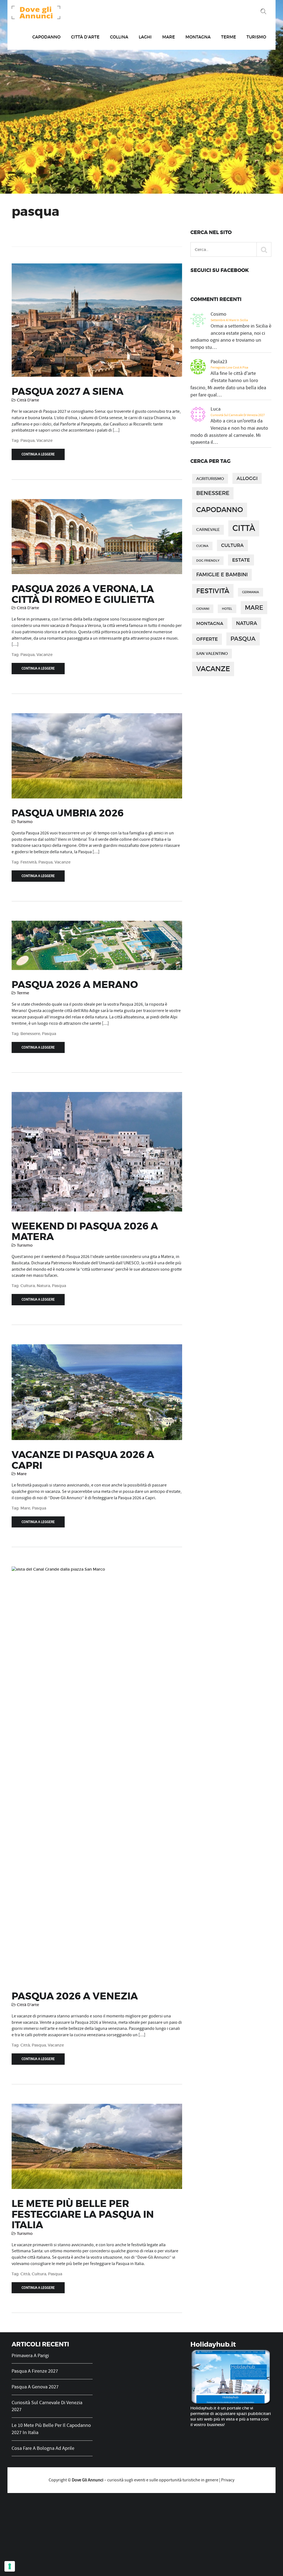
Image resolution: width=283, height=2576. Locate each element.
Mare (169, 37)
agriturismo (210, 479)
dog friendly (208, 561)
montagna (210, 623)
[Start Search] (264, 249)
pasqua (27, 440)
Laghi (145, 37)
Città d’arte (85, 37)
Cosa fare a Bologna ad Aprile (43, 2448)
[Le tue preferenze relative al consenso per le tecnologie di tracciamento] (10, 2566)
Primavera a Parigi (30, 2356)
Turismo (256, 37)
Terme (229, 37)
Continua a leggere (38, 454)
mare (25, 1508)
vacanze (44, 440)
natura (43, 1286)
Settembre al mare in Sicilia (229, 320)
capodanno (220, 510)
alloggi (247, 478)
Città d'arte (28, 400)
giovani (203, 609)
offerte (207, 639)
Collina (119, 37)
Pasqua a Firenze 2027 (35, 2371)
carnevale (208, 530)
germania (251, 592)
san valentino (212, 654)
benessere (30, 1034)
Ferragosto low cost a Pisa (229, 367)
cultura (28, 1286)
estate (241, 560)
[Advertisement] (141, 2535)
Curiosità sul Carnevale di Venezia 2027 (238, 415)
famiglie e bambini (222, 574)
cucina (202, 546)
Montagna (198, 37)
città (25, 2045)
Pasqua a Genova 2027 (35, 2387)
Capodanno (46, 37)
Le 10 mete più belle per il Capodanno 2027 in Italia (51, 2429)
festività (28, 862)
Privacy (228, 2480)
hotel (227, 609)
